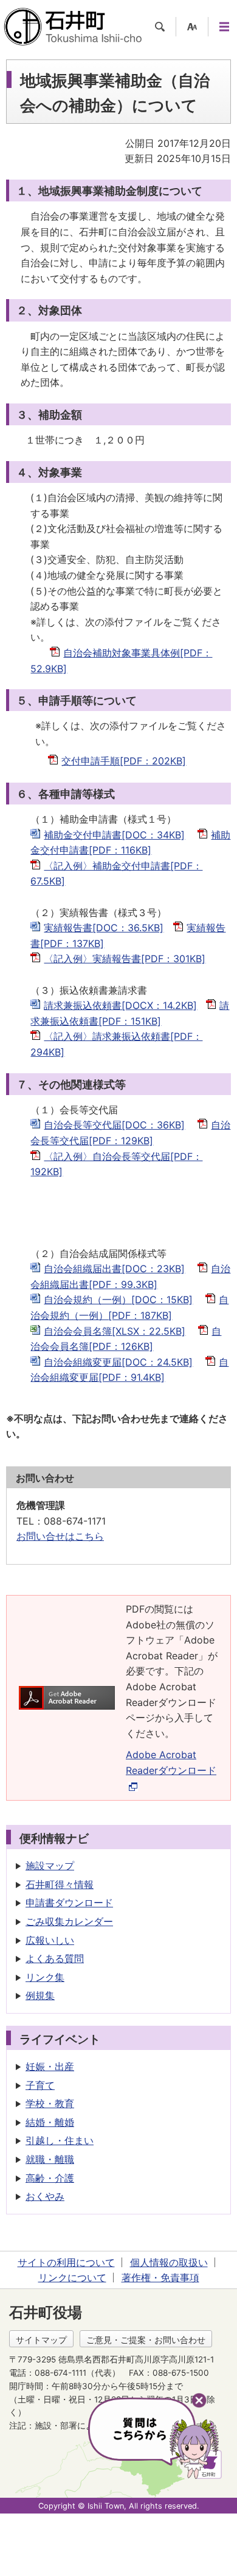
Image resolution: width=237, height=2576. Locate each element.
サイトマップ (41, 2340)
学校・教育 (50, 2103)
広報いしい (50, 1940)
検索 (160, 27)
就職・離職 (50, 2159)
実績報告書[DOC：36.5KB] (104, 928)
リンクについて (72, 2278)
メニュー (224, 27)
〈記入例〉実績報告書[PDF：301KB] (125, 959)
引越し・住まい (60, 2140)
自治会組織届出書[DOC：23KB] (114, 1269)
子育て (40, 2085)
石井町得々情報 (60, 1884)
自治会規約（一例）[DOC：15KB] (118, 1300)
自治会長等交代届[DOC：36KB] (114, 1125)
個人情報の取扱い (169, 2262)
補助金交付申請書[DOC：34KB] (114, 835)
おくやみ (45, 2196)
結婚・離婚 (50, 2122)
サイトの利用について (66, 2262)
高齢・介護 (50, 2178)
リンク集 (45, 1977)
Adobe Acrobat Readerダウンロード (171, 1762)
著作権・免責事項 (160, 2278)
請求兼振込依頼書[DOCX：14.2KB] (120, 1005)
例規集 (40, 1995)
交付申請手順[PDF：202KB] (124, 761)
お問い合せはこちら (60, 1536)
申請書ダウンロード (69, 1903)
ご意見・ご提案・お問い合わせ (146, 2340)
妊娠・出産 (50, 2066)
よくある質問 (55, 1958)
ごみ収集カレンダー (69, 1921)
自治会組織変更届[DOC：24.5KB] (118, 1362)
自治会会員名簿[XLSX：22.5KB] (115, 1331)
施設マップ (50, 1866)
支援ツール (192, 27)
